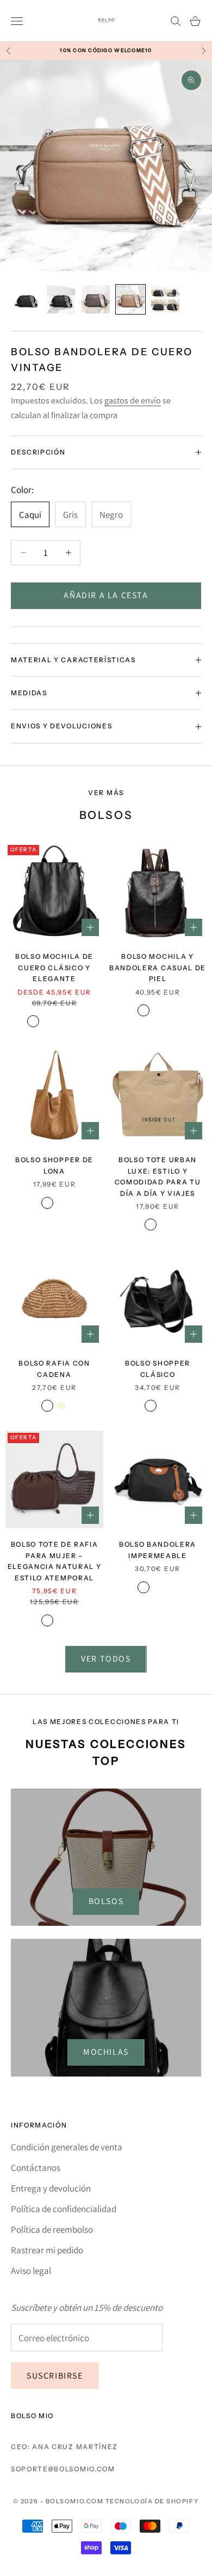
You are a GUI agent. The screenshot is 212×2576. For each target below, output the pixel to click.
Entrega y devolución (51, 2188)
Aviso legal (31, 2271)
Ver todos (106, 1659)
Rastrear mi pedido (47, 2250)
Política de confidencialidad (64, 2209)
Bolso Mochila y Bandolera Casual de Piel (158, 967)
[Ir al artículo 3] (96, 299)
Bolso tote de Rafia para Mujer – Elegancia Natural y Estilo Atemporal (55, 1561)
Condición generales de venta (67, 2147)
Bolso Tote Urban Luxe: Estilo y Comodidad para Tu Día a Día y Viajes (158, 1176)
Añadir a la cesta (106, 595)
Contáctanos (36, 2168)
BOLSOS (106, 1901)
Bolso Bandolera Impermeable (158, 1550)
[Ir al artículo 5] (165, 299)
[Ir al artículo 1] (26, 299)
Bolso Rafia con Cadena (54, 1369)
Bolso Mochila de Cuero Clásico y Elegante (54, 967)
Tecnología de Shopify (152, 2501)
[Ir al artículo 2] (61, 299)
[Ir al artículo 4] (130, 299)
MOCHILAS (106, 2052)
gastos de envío (133, 401)
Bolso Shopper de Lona (54, 1165)
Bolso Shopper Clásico (158, 1369)
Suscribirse (55, 2376)
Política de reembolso (52, 2229)
